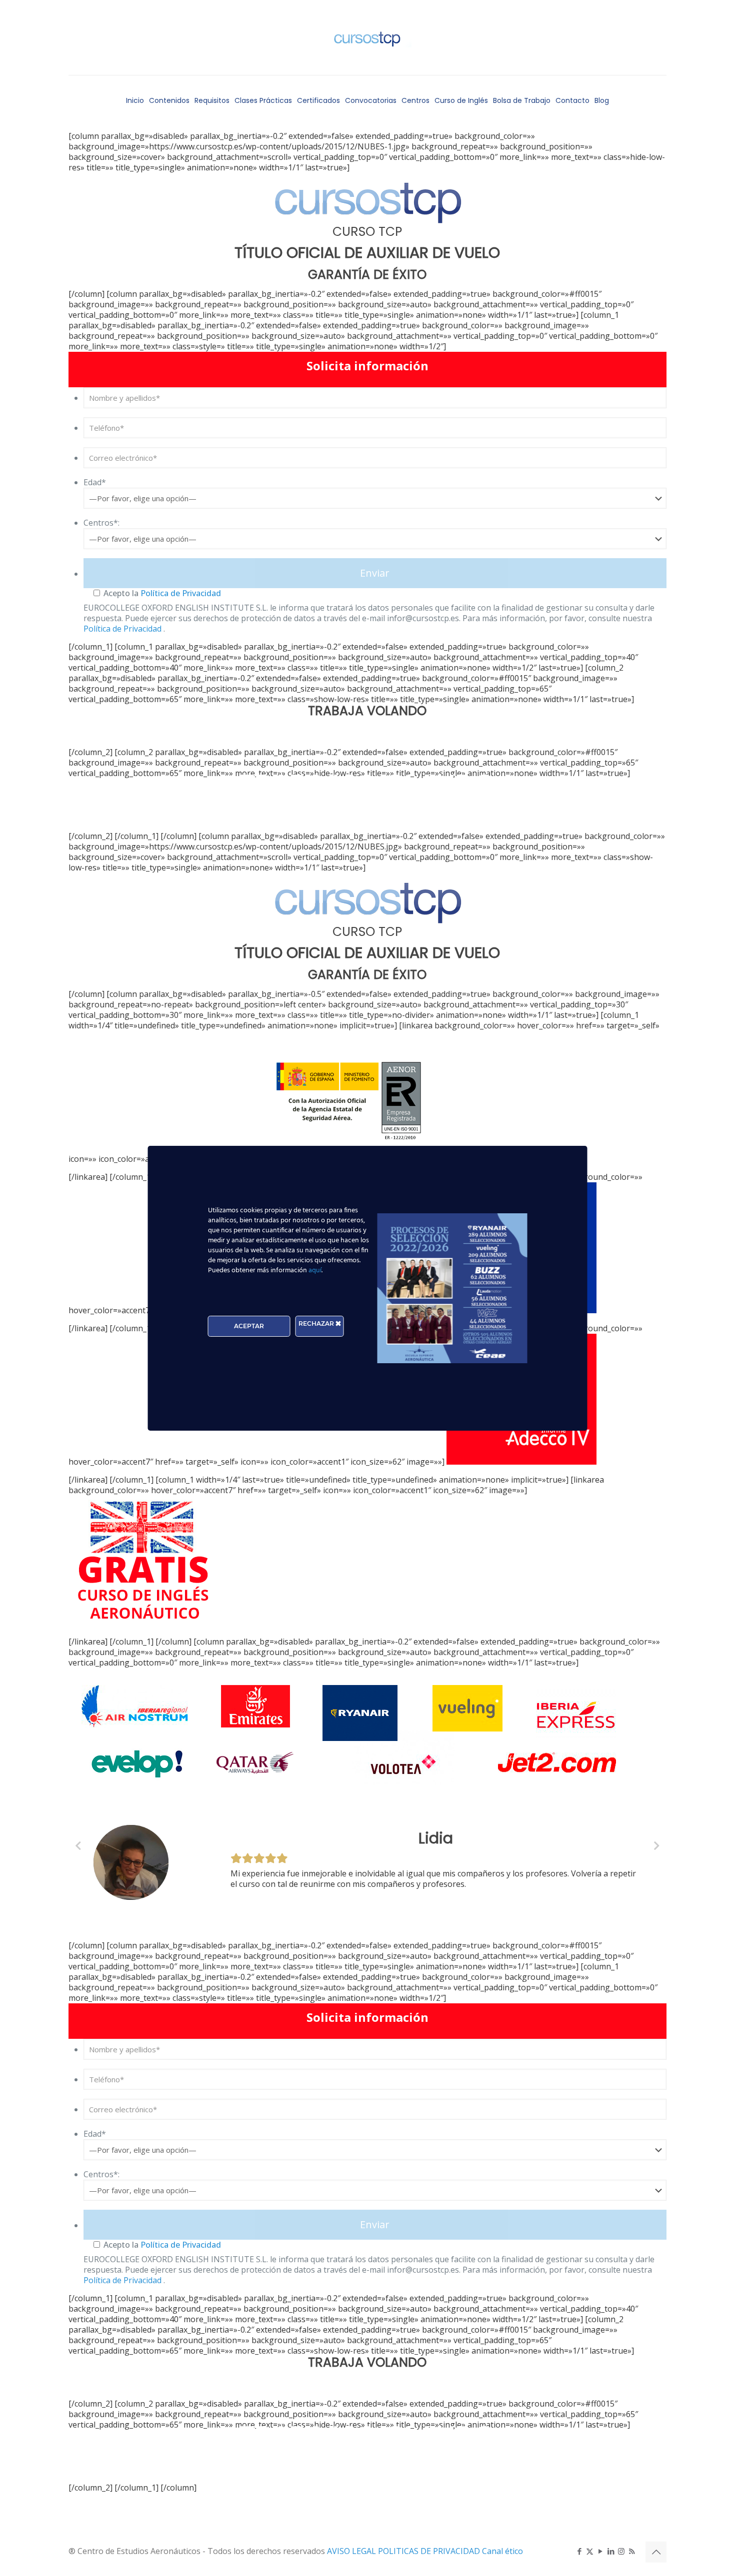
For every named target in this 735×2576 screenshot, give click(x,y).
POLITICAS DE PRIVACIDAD (430, 2551)
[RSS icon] (632, 2551)
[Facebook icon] (579, 2551)
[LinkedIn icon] (611, 2551)
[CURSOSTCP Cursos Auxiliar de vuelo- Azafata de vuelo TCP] (367, 37)
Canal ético (502, 2551)
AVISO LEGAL (352, 2551)
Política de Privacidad (180, 593)
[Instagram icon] (621, 2551)
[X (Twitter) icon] (590, 2551)
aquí (315, 1271)
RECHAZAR (317, 1323)
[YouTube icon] (600, 2551)
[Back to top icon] (656, 2552)
